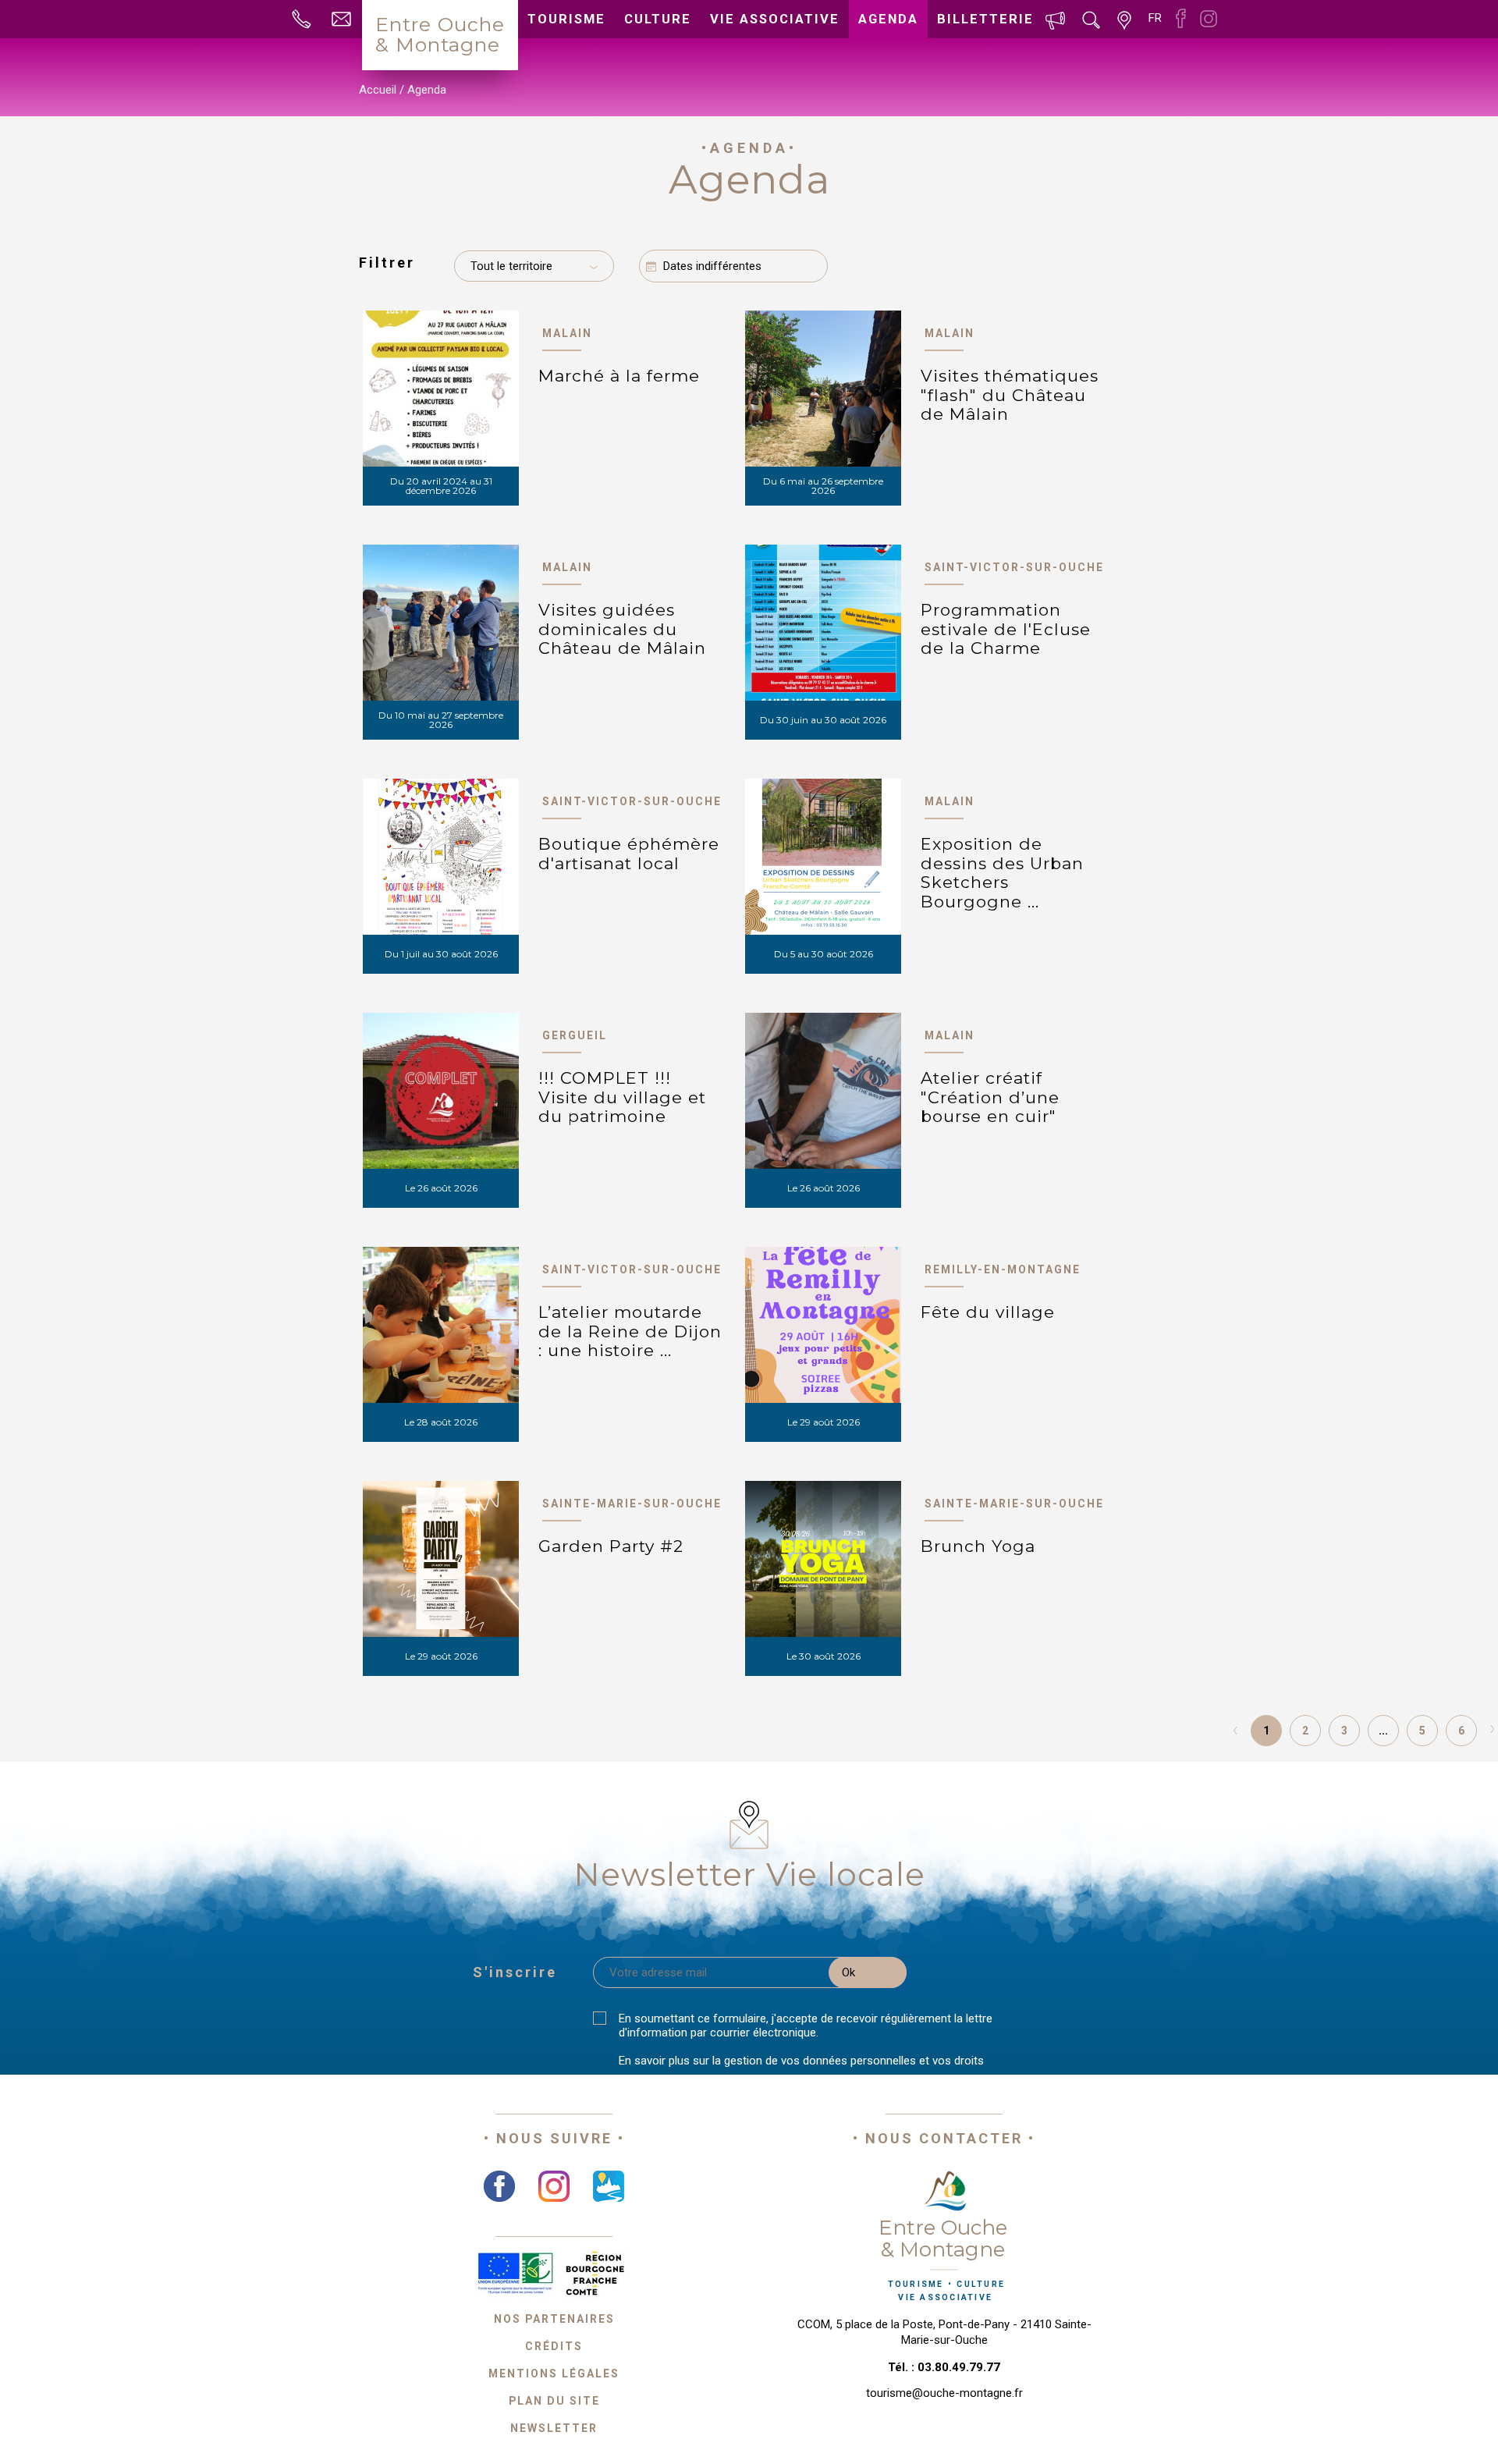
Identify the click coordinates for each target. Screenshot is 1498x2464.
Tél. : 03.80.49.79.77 (944, 2367)
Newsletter (554, 2428)
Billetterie (985, 19)
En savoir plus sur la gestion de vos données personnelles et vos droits (801, 2061)
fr (1155, 18)
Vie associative (775, 19)
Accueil (378, 90)
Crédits (554, 2346)
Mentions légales (554, 2373)
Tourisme (566, 19)
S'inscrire (515, 1972)
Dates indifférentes (712, 266)
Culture (658, 19)
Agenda (888, 19)
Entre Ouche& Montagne (440, 34)
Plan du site (554, 2401)
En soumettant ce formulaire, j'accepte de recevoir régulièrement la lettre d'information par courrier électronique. (806, 2026)
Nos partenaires (554, 2319)
